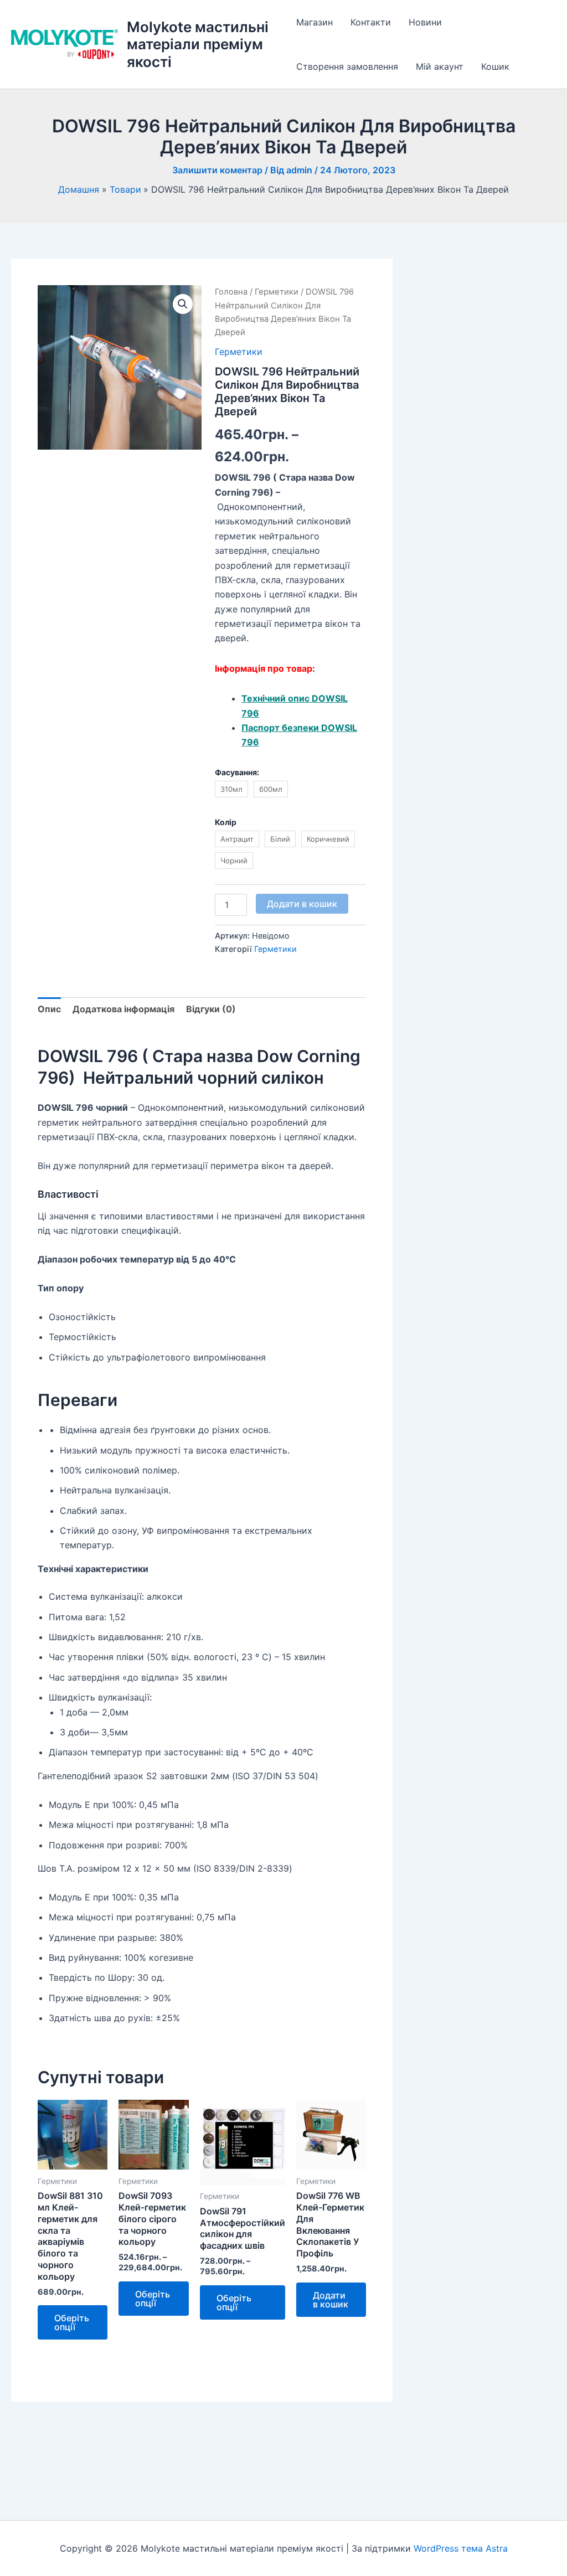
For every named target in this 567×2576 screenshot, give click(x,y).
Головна (231, 292)
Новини (425, 22)
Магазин (315, 22)
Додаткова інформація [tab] (123, 1009)
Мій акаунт (440, 66)
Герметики (277, 292)
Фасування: (237, 772)
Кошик (495, 66)
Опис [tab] (49, 1009)
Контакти (371, 22)
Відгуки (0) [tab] (211, 1009)
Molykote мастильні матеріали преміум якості (198, 44)
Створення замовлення (347, 66)
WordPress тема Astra (461, 2548)
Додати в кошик (302, 904)
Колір (226, 822)
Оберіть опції (72, 2322)
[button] (183, 304)
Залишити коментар (217, 170)
